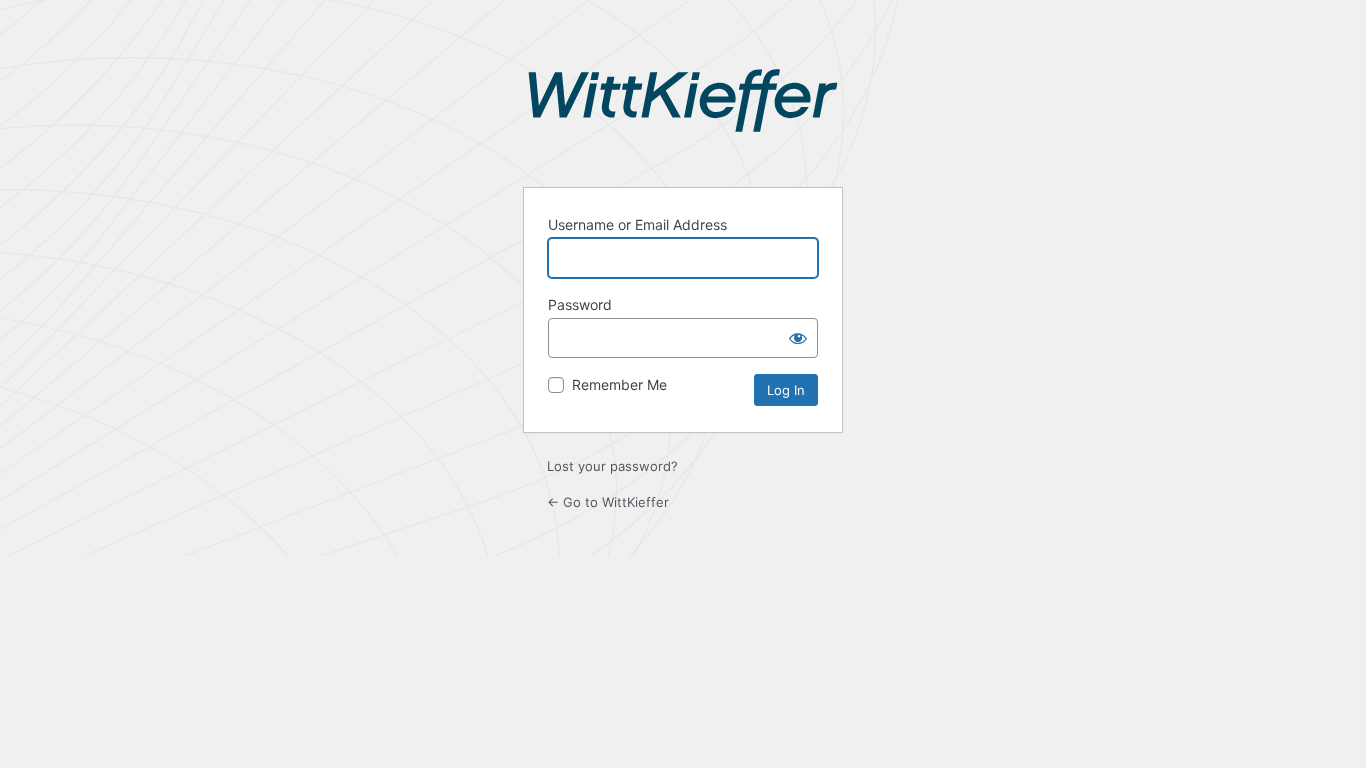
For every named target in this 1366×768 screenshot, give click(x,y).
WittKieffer (683, 115)
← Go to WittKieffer (608, 502)
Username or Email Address (637, 224)
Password (580, 304)
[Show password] (798, 338)
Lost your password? (612, 466)
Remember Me (619, 384)
